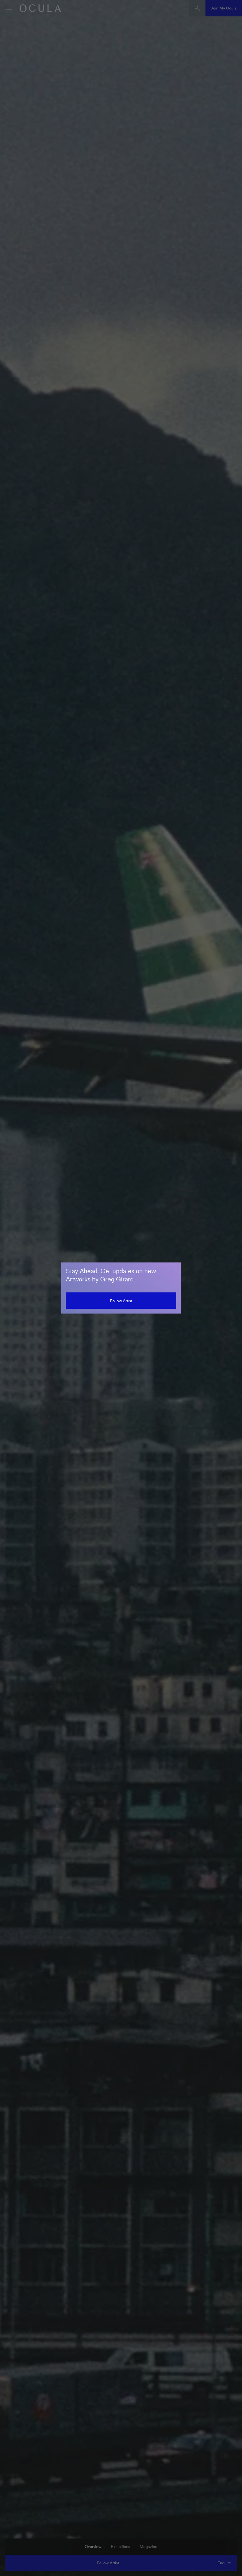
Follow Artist (121, 1301)
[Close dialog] (173, 1270)
